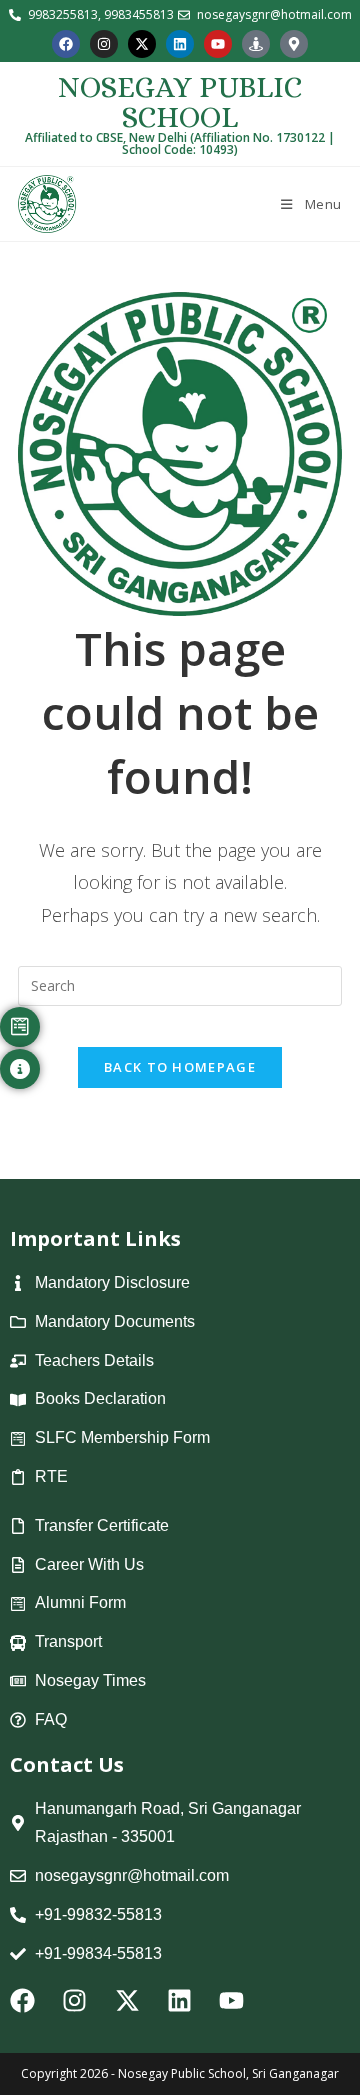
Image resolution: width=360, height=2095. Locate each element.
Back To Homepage (180, 1067)
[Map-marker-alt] (294, 44)
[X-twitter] (142, 44)
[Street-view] (256, 44)
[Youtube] (218, 44)
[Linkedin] (180, 44)
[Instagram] (104, 44)
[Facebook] (66, 44)
